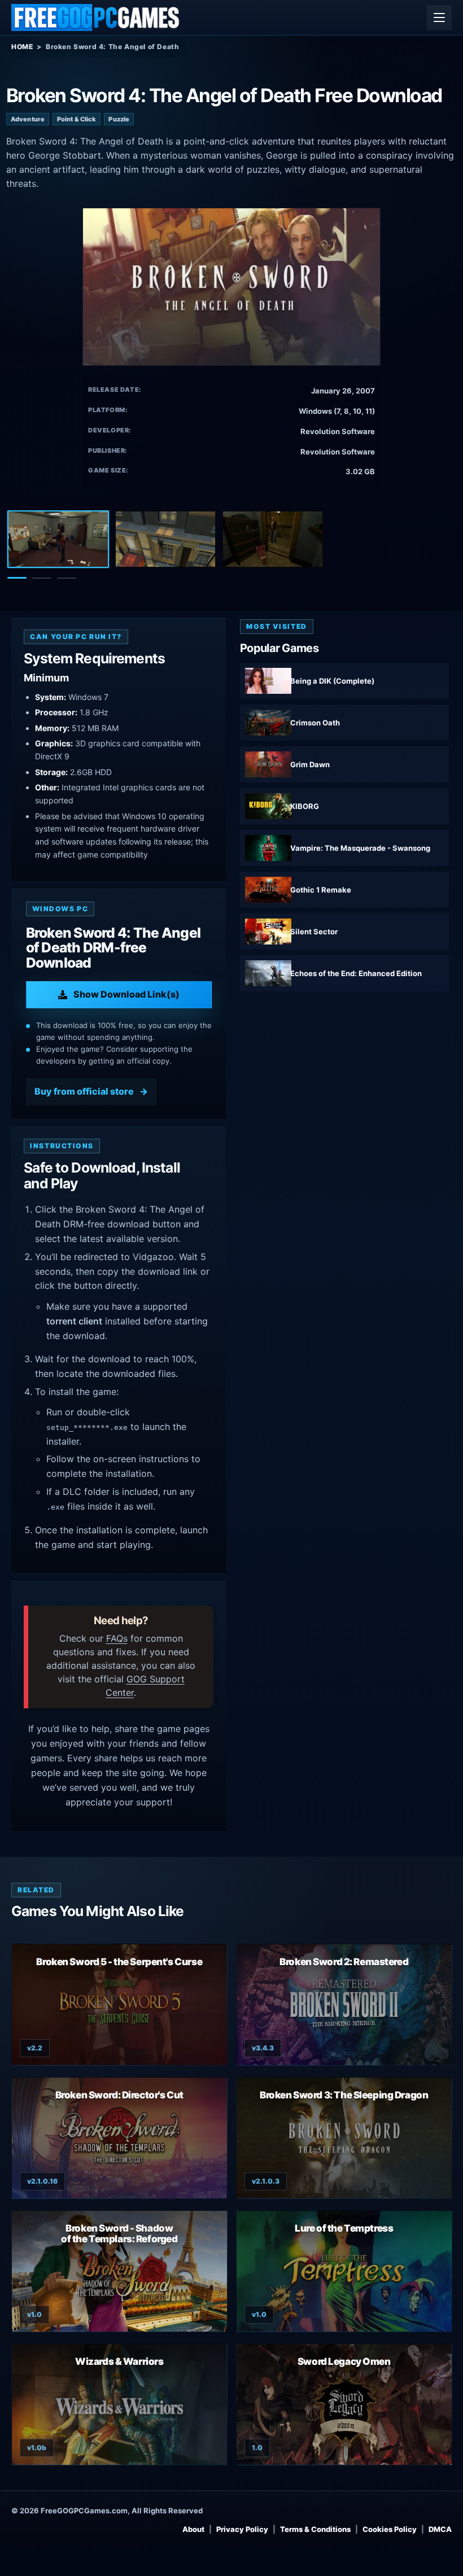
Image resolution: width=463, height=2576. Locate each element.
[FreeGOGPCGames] (96, 18)
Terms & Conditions (315, 2529)
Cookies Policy (390, 2529)
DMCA (440, 2529)
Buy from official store (84, 1091)
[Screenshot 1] (58, 539)
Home (22, 47)
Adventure (28, 119)
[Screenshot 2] (165, 539)
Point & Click (77, 119)
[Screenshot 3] (273, 539)
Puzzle (119, 119)
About (193, 2529)
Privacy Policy (242, 2529)
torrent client (74, 1321)
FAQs (117, 1638)
